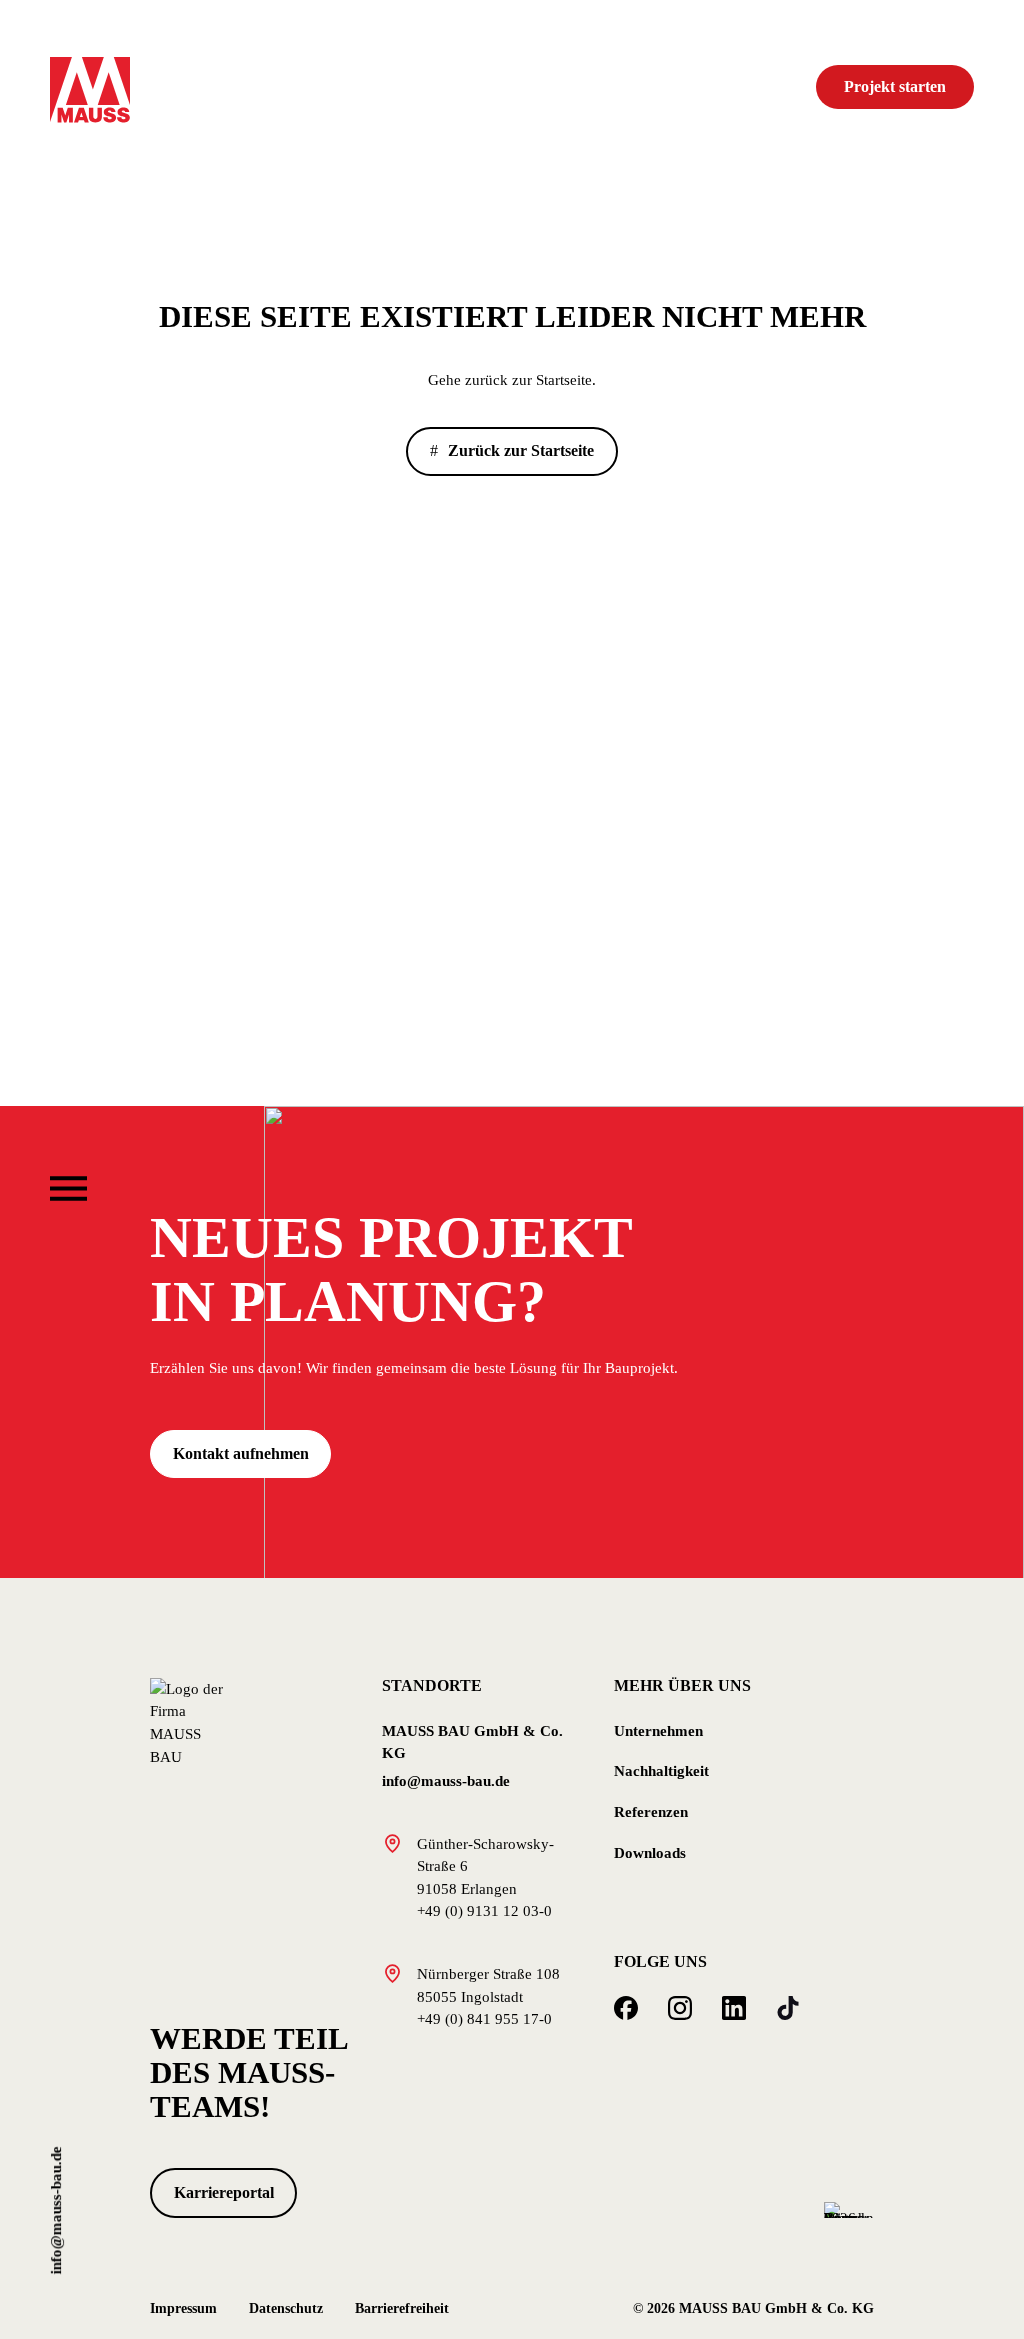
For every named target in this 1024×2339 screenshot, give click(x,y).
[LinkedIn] (734, 2008)
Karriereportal (224, 2193)
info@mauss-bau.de (56, 2210)
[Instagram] (680, 2008)
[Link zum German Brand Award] (849, 2208)
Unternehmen (658, 1731)
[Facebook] (626, 2008)
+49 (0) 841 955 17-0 (484, 2019)
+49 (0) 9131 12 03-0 (484, 1911)
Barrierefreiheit (402, 2308)
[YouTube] (788, 2008)
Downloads (650, 1853)
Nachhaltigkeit (661, 1771)
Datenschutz (286, 2308)
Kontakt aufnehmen (241, 1454)
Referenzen (651, 1812)
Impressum (183, 2308)
